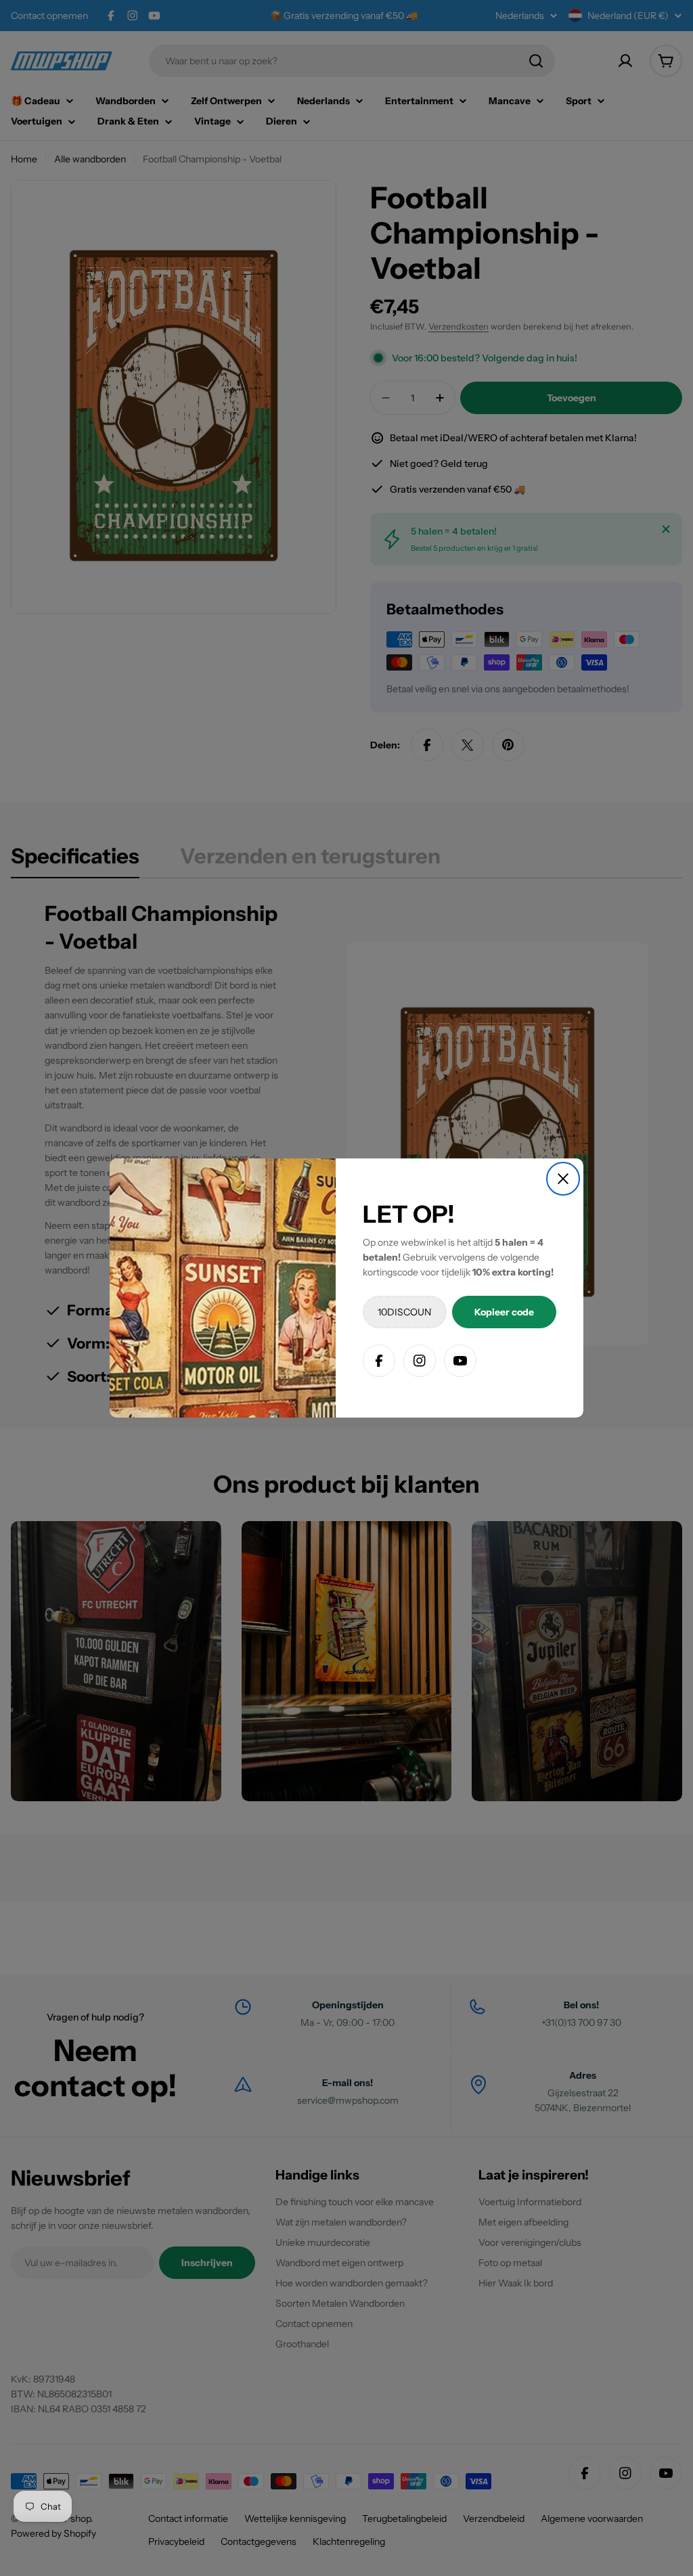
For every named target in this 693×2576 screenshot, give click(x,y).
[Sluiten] (563, 1179)
